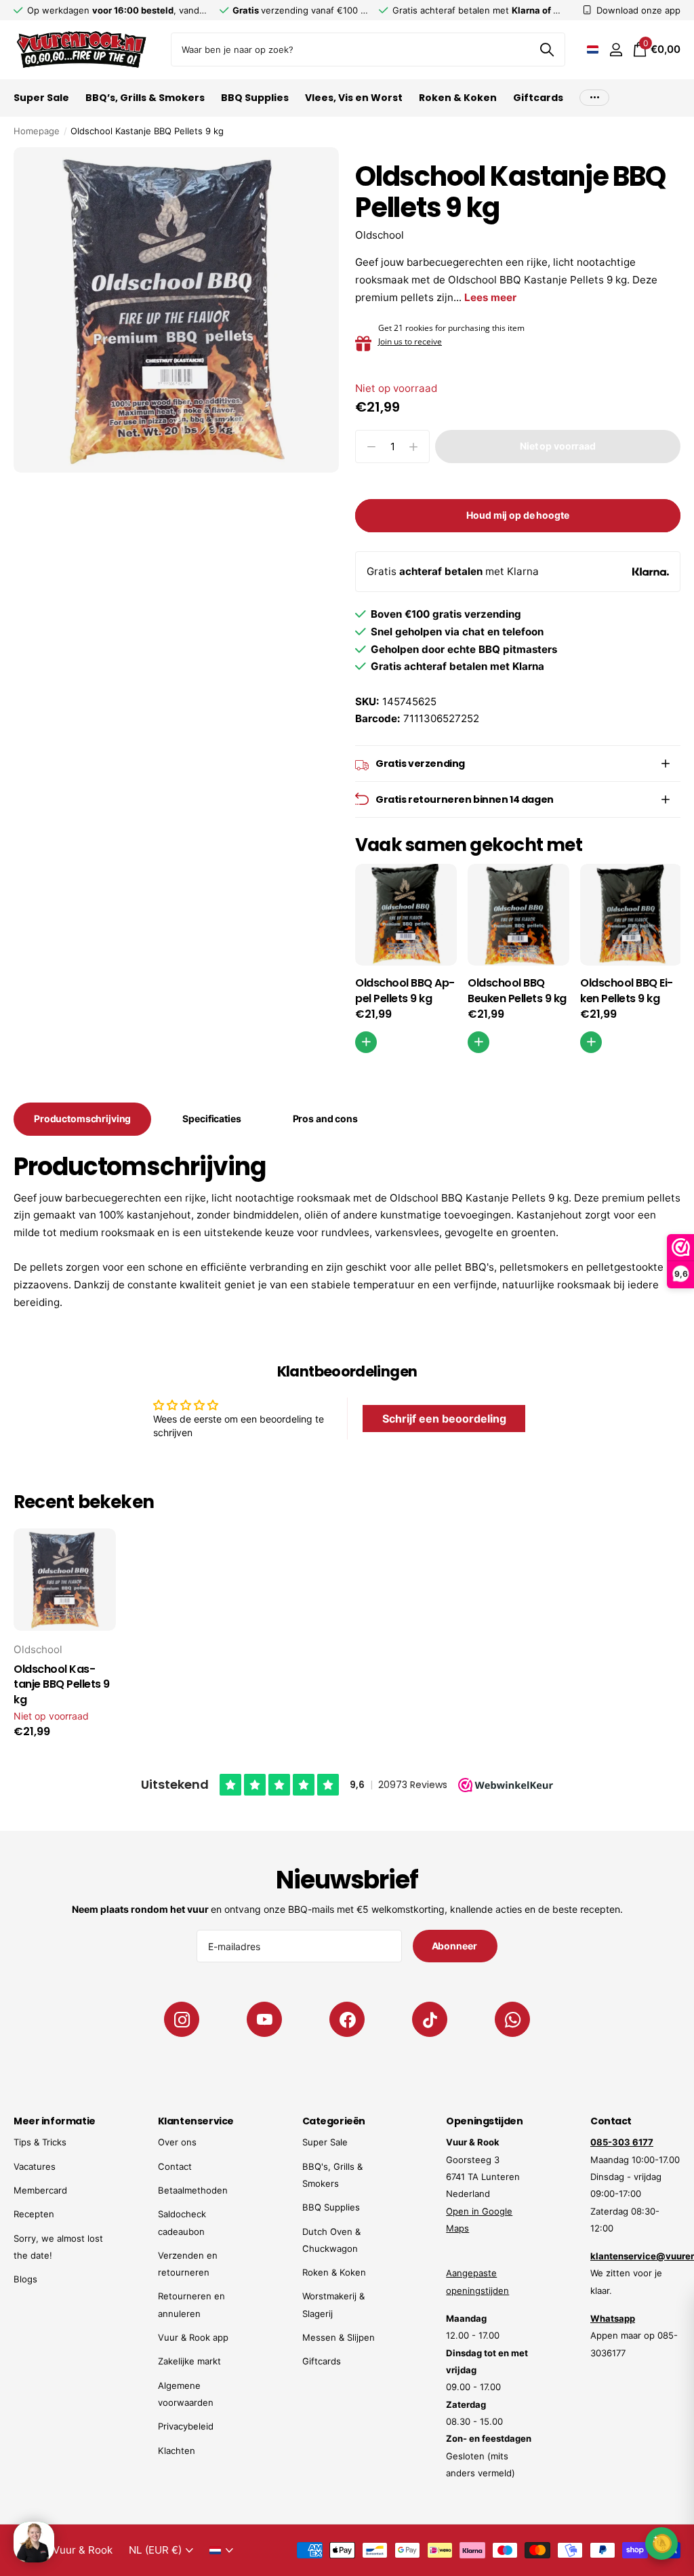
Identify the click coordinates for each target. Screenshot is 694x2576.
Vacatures (35, 2166)
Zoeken (547, 49)
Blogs (25, 2279)
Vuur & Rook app (193, 2337)
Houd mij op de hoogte (517, 515)
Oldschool (380, 235)
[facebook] (347, 2019)
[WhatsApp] (512, 2019)
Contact (175, 2166)
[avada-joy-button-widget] (661, 2543)
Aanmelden (593, 2501)
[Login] (616, 50)
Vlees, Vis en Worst (354, 98)
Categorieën (334, 2121)
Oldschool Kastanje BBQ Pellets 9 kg (62, 1685)
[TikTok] (430, 2019)
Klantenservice (196, 2121)
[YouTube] (264, 2019)
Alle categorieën (41, 105)
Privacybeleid (186, 2426)
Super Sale (325, 2142)
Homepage (37, 131)
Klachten (177, 2451)
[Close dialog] (675, 2309)
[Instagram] (182, 2019)
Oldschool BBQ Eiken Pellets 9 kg (627, 991)
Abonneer (455, 1946)
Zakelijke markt (189, 2361)
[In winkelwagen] (366, 1042)
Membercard (40, 2190)
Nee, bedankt (593, 2542)
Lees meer (490, 297)
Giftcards (538, 98)
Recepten (34, 2214)
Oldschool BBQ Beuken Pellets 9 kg (517, 991)
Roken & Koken (334, 2272)
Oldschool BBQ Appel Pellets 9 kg (405, 991)
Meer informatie (55, 2121)
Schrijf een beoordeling (444, 1419)
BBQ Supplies (331, 2207)
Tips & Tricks (40, 2142)
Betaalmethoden (193, 2190)
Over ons (177, 2142)
